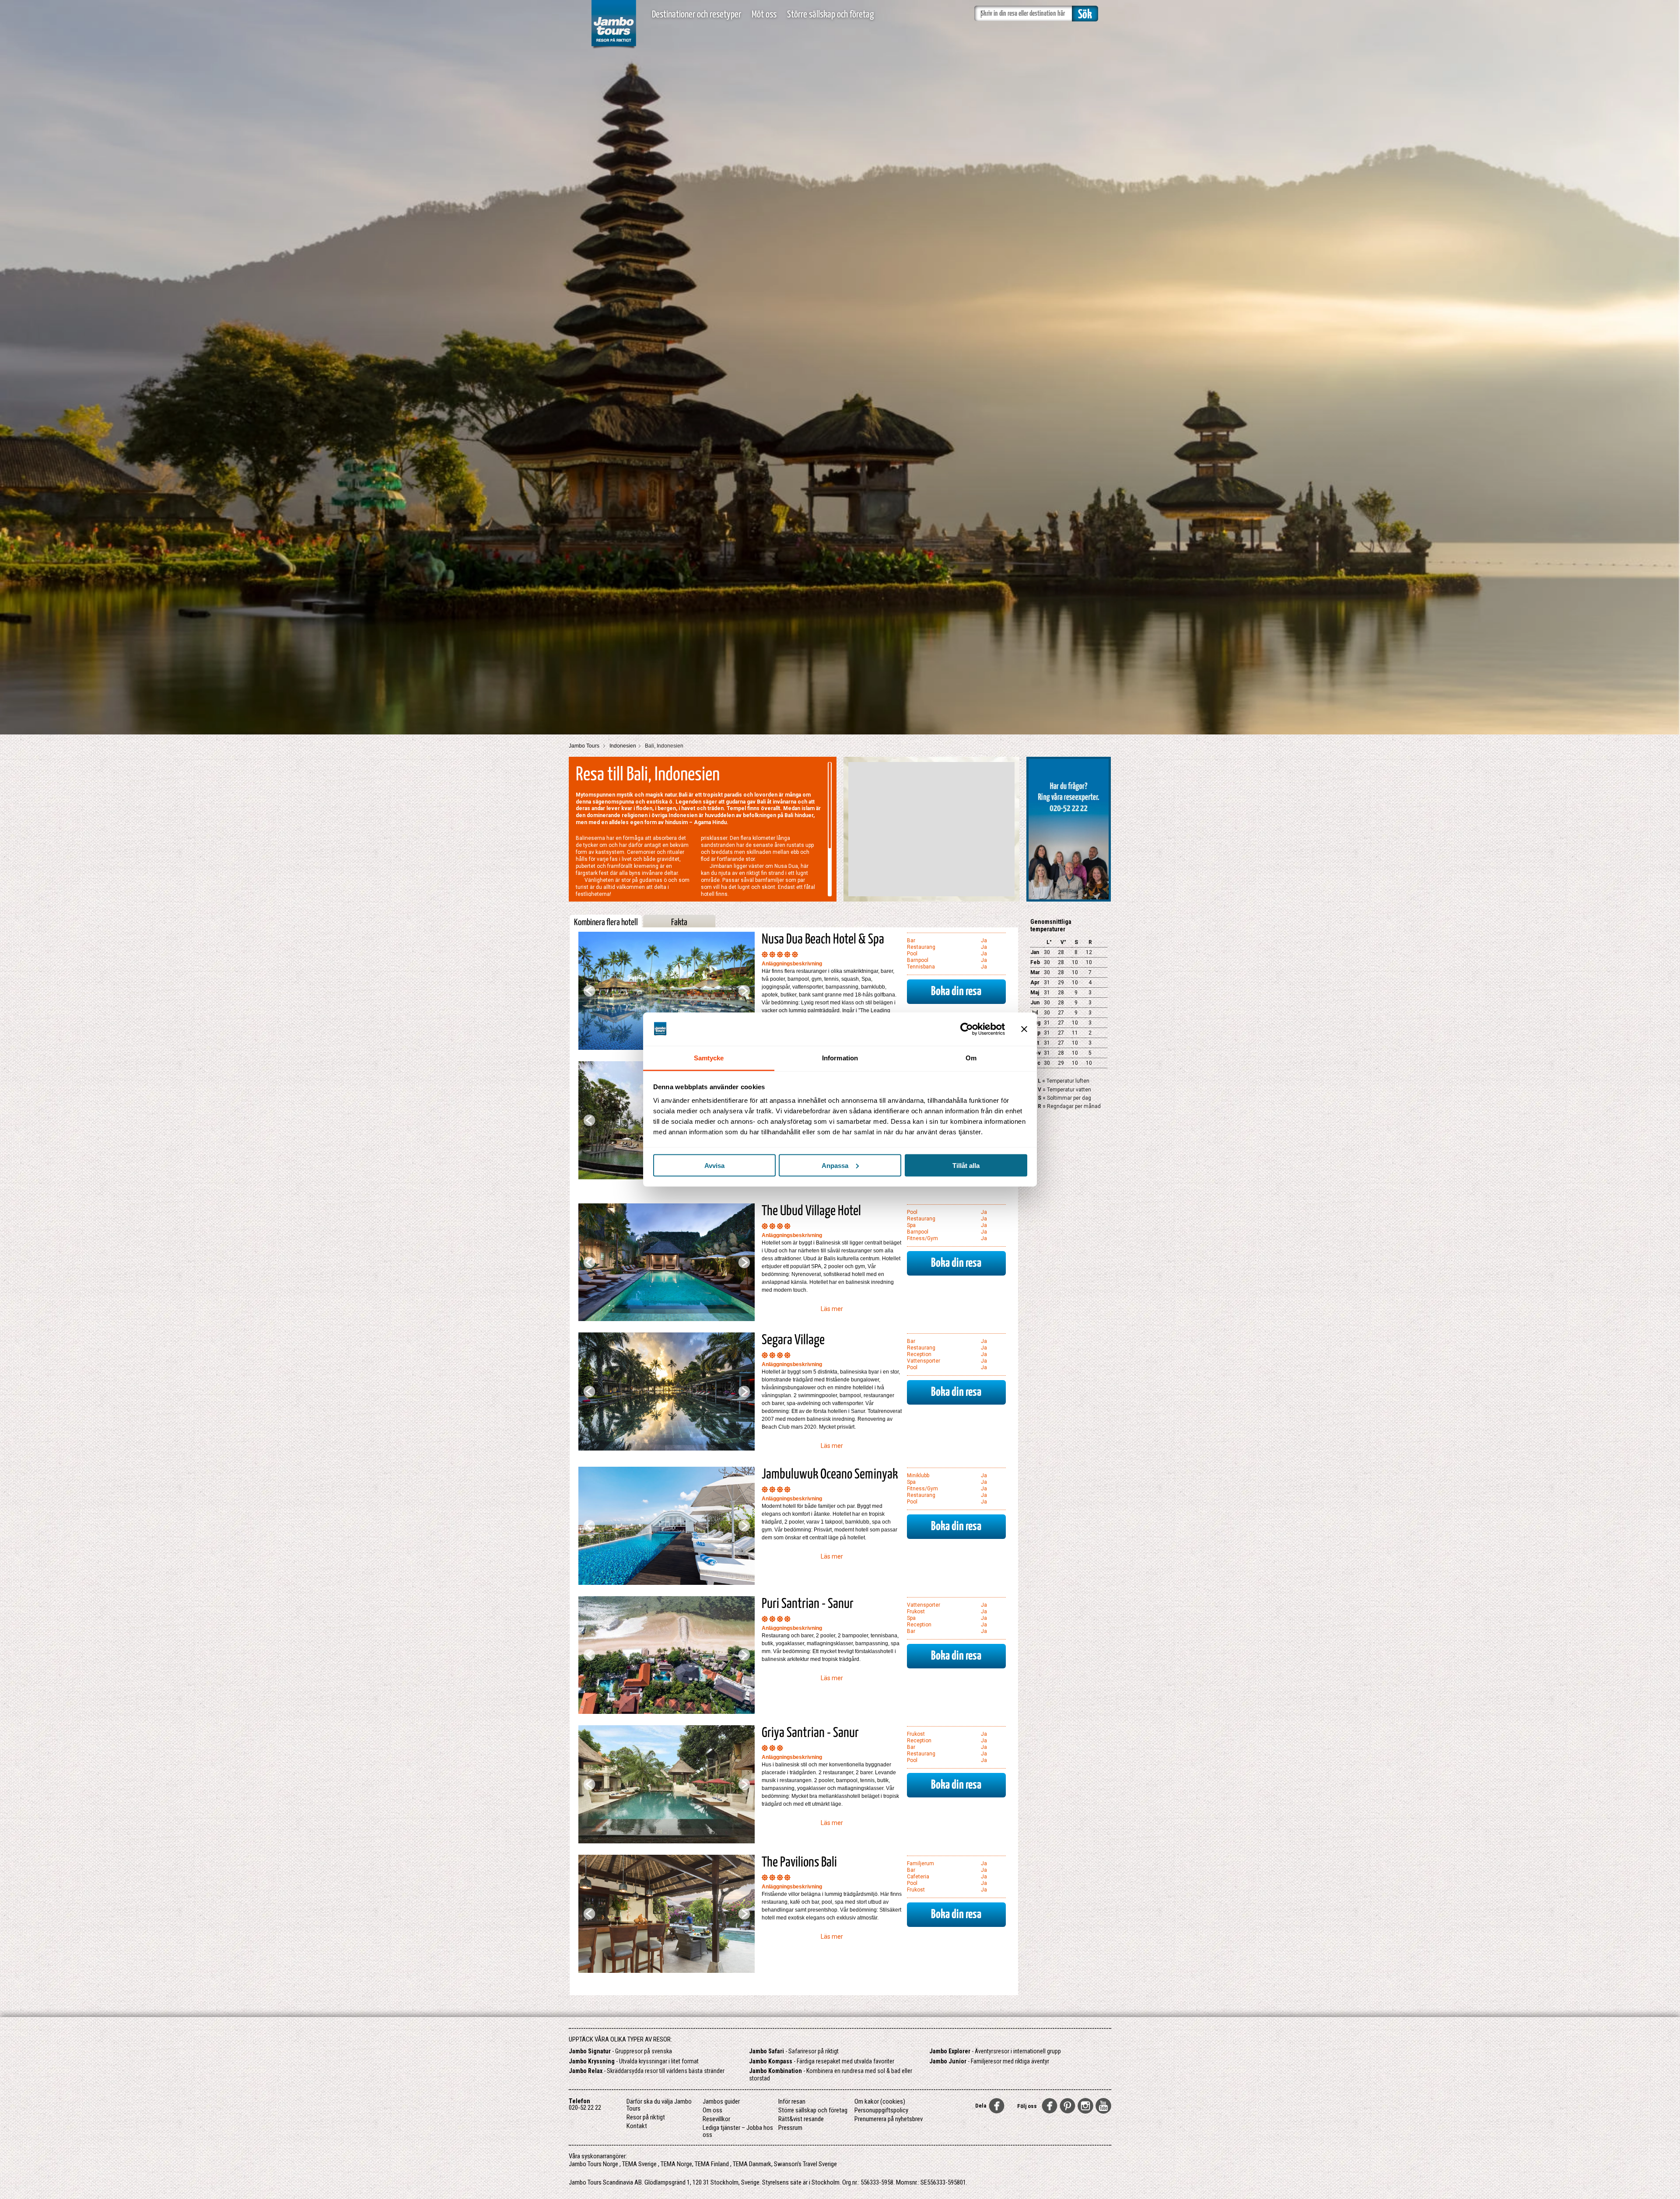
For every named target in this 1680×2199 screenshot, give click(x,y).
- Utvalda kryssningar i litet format (634, 2061)
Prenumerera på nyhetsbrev (889, 2119)
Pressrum (790, 2128)
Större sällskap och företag (830, 15)
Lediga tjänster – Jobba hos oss (738, 2131)
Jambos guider (721, 2101)
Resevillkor (716, 2119)
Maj (1035, 993)
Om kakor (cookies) (880, 2101)
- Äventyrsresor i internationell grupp (995, 2051)
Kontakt (637, 2126)
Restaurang (921, 947)
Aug (1035, 1023)
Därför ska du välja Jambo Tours (659, 2105)
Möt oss (764, 15)
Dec (1035, 1063)
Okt (1035, 1043)
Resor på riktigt (646, 2117)
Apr (1035, 982)
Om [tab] (971, 1058)
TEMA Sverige (639, 2164)
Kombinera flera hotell (606, 923)
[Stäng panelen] (1024, 1029)
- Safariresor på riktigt (794, 2051)
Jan (1035, 952)
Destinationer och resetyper (696, 15)
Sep (1035, 1033)
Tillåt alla (966, 1165)
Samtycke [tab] (709, 1058)
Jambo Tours (585, 746)
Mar (1035, 972)
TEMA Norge (676, 2164)
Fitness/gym (922, 1238)
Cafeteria (918, 1877)
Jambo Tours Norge (593, 2164)
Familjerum (920, 1863)
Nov (1036, 1053)
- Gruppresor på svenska (620, 2051)
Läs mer (832, 1309)
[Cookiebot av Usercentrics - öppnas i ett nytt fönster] (967, 1029)
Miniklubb (918, 1475)
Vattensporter (924, 1361)
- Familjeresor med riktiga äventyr (989, 2061)
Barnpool (918, 960)
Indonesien (623, 746)
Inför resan (792, 2101)
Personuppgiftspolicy (881, 2110)
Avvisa (714, 1165)
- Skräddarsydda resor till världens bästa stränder (647, 2071)
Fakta (679, 923)
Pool (912, 954)
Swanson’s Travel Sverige (805, 2164)
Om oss (712, 2110)
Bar (911, 940)
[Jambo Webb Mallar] (614, 48)
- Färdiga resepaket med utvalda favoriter (822, 2061)
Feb (1035, 962)
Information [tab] (840, 1058)
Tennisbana (921, 967)
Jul (1034, 1013)
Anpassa (835, 1165)
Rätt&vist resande (801, 2119)
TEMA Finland (712, 2164)
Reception (919, 1354)
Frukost (916, 1612)
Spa (911, 1225)
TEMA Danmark (752, 2164)
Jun (1035, 1003)
